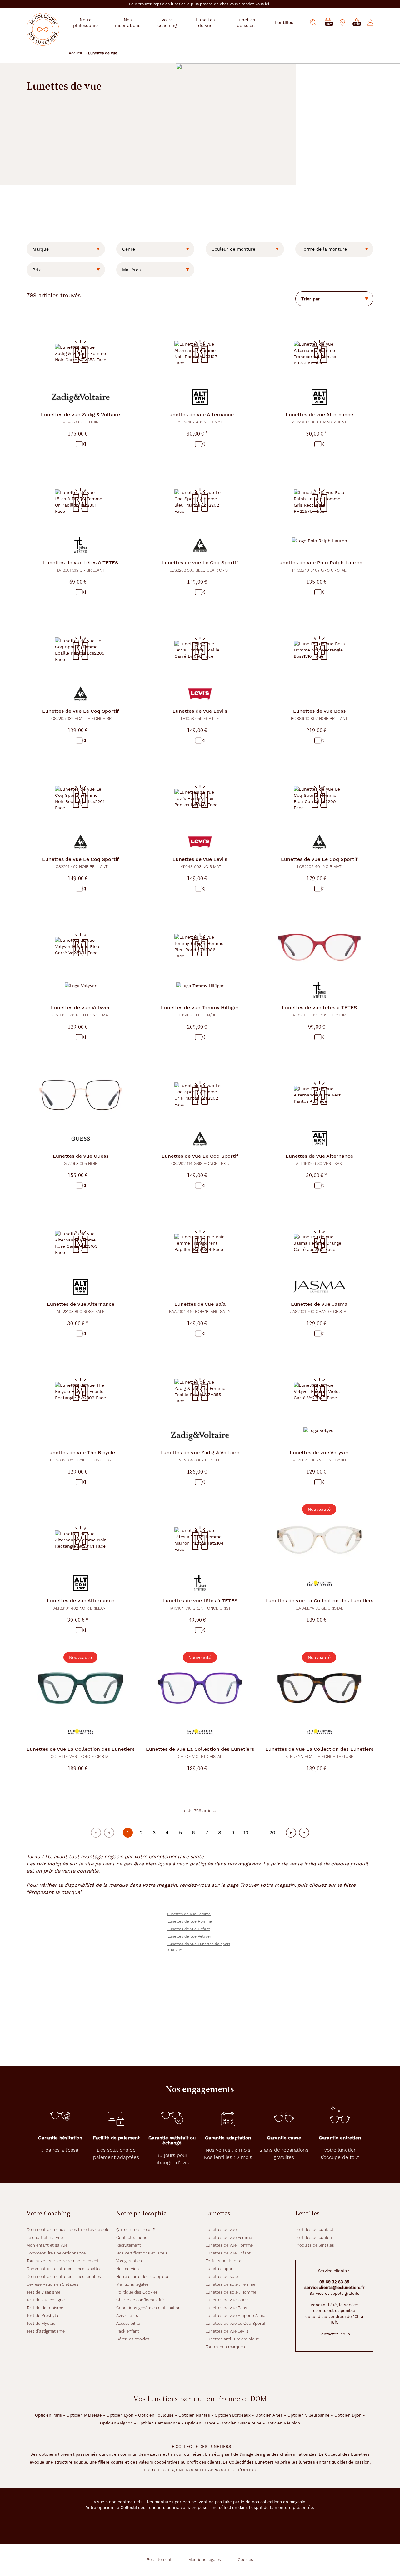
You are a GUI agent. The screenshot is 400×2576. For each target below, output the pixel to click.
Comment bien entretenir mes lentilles (64, 2276)
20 (272, 1832)
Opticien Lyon (120, 2415)
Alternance (200, 418)
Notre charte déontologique (143, 2276)
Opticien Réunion (283, 2423)
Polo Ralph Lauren (319, 566)
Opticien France (200, 2423)
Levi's (200, 714)
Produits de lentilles (315, 2245)
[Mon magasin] (342, 22)
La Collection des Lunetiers (319, 1604)
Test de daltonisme (45, 2308)
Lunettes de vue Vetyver (189, 1936)
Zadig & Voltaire (80, 418)
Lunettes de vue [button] (205, 22)
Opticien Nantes (194, 2415)
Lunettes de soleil (223, 2276)
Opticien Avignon (116, 2423)
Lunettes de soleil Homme (231, 2292)
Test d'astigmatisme (46, 2331)
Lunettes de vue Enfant (189, 1929)
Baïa (200, 1308)
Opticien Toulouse (156, 2415)
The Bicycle (81, 1456)
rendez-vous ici (256, 4)
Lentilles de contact (314, 2230)
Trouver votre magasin (267, 1885)
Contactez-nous (132, 2237)
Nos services (128, 2269)
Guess (81, 1159)
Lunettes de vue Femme (189, 1914)
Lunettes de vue (221, 2230)
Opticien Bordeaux (233, 2415)
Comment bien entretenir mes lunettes (64, 2269)
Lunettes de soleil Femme (230, 2284)
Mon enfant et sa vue (47, 2245)
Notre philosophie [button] (85, 22)
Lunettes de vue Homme (190, 1921)
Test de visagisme (43, 2292)
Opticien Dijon (348, 2415)
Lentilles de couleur (314, 2237)
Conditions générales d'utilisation (148, 2308)
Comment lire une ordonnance (56, 2253)
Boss (319, 714)
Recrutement (129, 2245)
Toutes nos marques (225, 2347)
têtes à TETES (81, 566)
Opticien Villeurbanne (309, 2415)
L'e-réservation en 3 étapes (52, 2284)
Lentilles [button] (284, 22)
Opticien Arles (269, 2415)
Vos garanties (129, 2261)
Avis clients (127, 2316)
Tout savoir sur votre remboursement (63, 2261)
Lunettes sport (220, 2269)
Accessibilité (128, 2323)
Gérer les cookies (133, 2339)
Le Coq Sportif (200, 566)
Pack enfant (128, 2331)
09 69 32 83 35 (334, 2282)
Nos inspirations (128, 22)
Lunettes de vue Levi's (227, 2331)
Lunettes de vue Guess (228, 2300)
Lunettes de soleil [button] (246, 22)
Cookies (245, 2560)
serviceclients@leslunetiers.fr (334, 2287)
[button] (357, 23)
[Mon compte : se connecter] (370, 22)
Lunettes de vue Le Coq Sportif (236, 2323)
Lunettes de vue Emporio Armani (237, 2316)
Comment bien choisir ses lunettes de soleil (69, 2230)
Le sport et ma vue (45, 2237)
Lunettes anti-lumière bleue (232, 2339)
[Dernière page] (304, 1833)
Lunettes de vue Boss (226, 2308)
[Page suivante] (291, 1833)
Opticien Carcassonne (159, 2423)
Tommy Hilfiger (200, 1011)
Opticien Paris (48, 2415)
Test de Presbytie (43, 2316)
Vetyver (80, 1011)
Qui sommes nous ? (136, 2230)
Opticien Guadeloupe (241, 2423)
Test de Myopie (41, 2323)
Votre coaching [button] (167, 22)
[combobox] (66, 249)
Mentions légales (132, 2284)
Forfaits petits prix (223, 2261)
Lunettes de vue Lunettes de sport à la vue (199, 1947)
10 (246, 1832)
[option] (66, 249)
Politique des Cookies (137, 2292)
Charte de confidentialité (140, 2300)
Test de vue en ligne (46, 2300)
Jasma (319, 1308)
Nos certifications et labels (142, 2253)
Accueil (75, 53)
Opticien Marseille (84, 2415)
